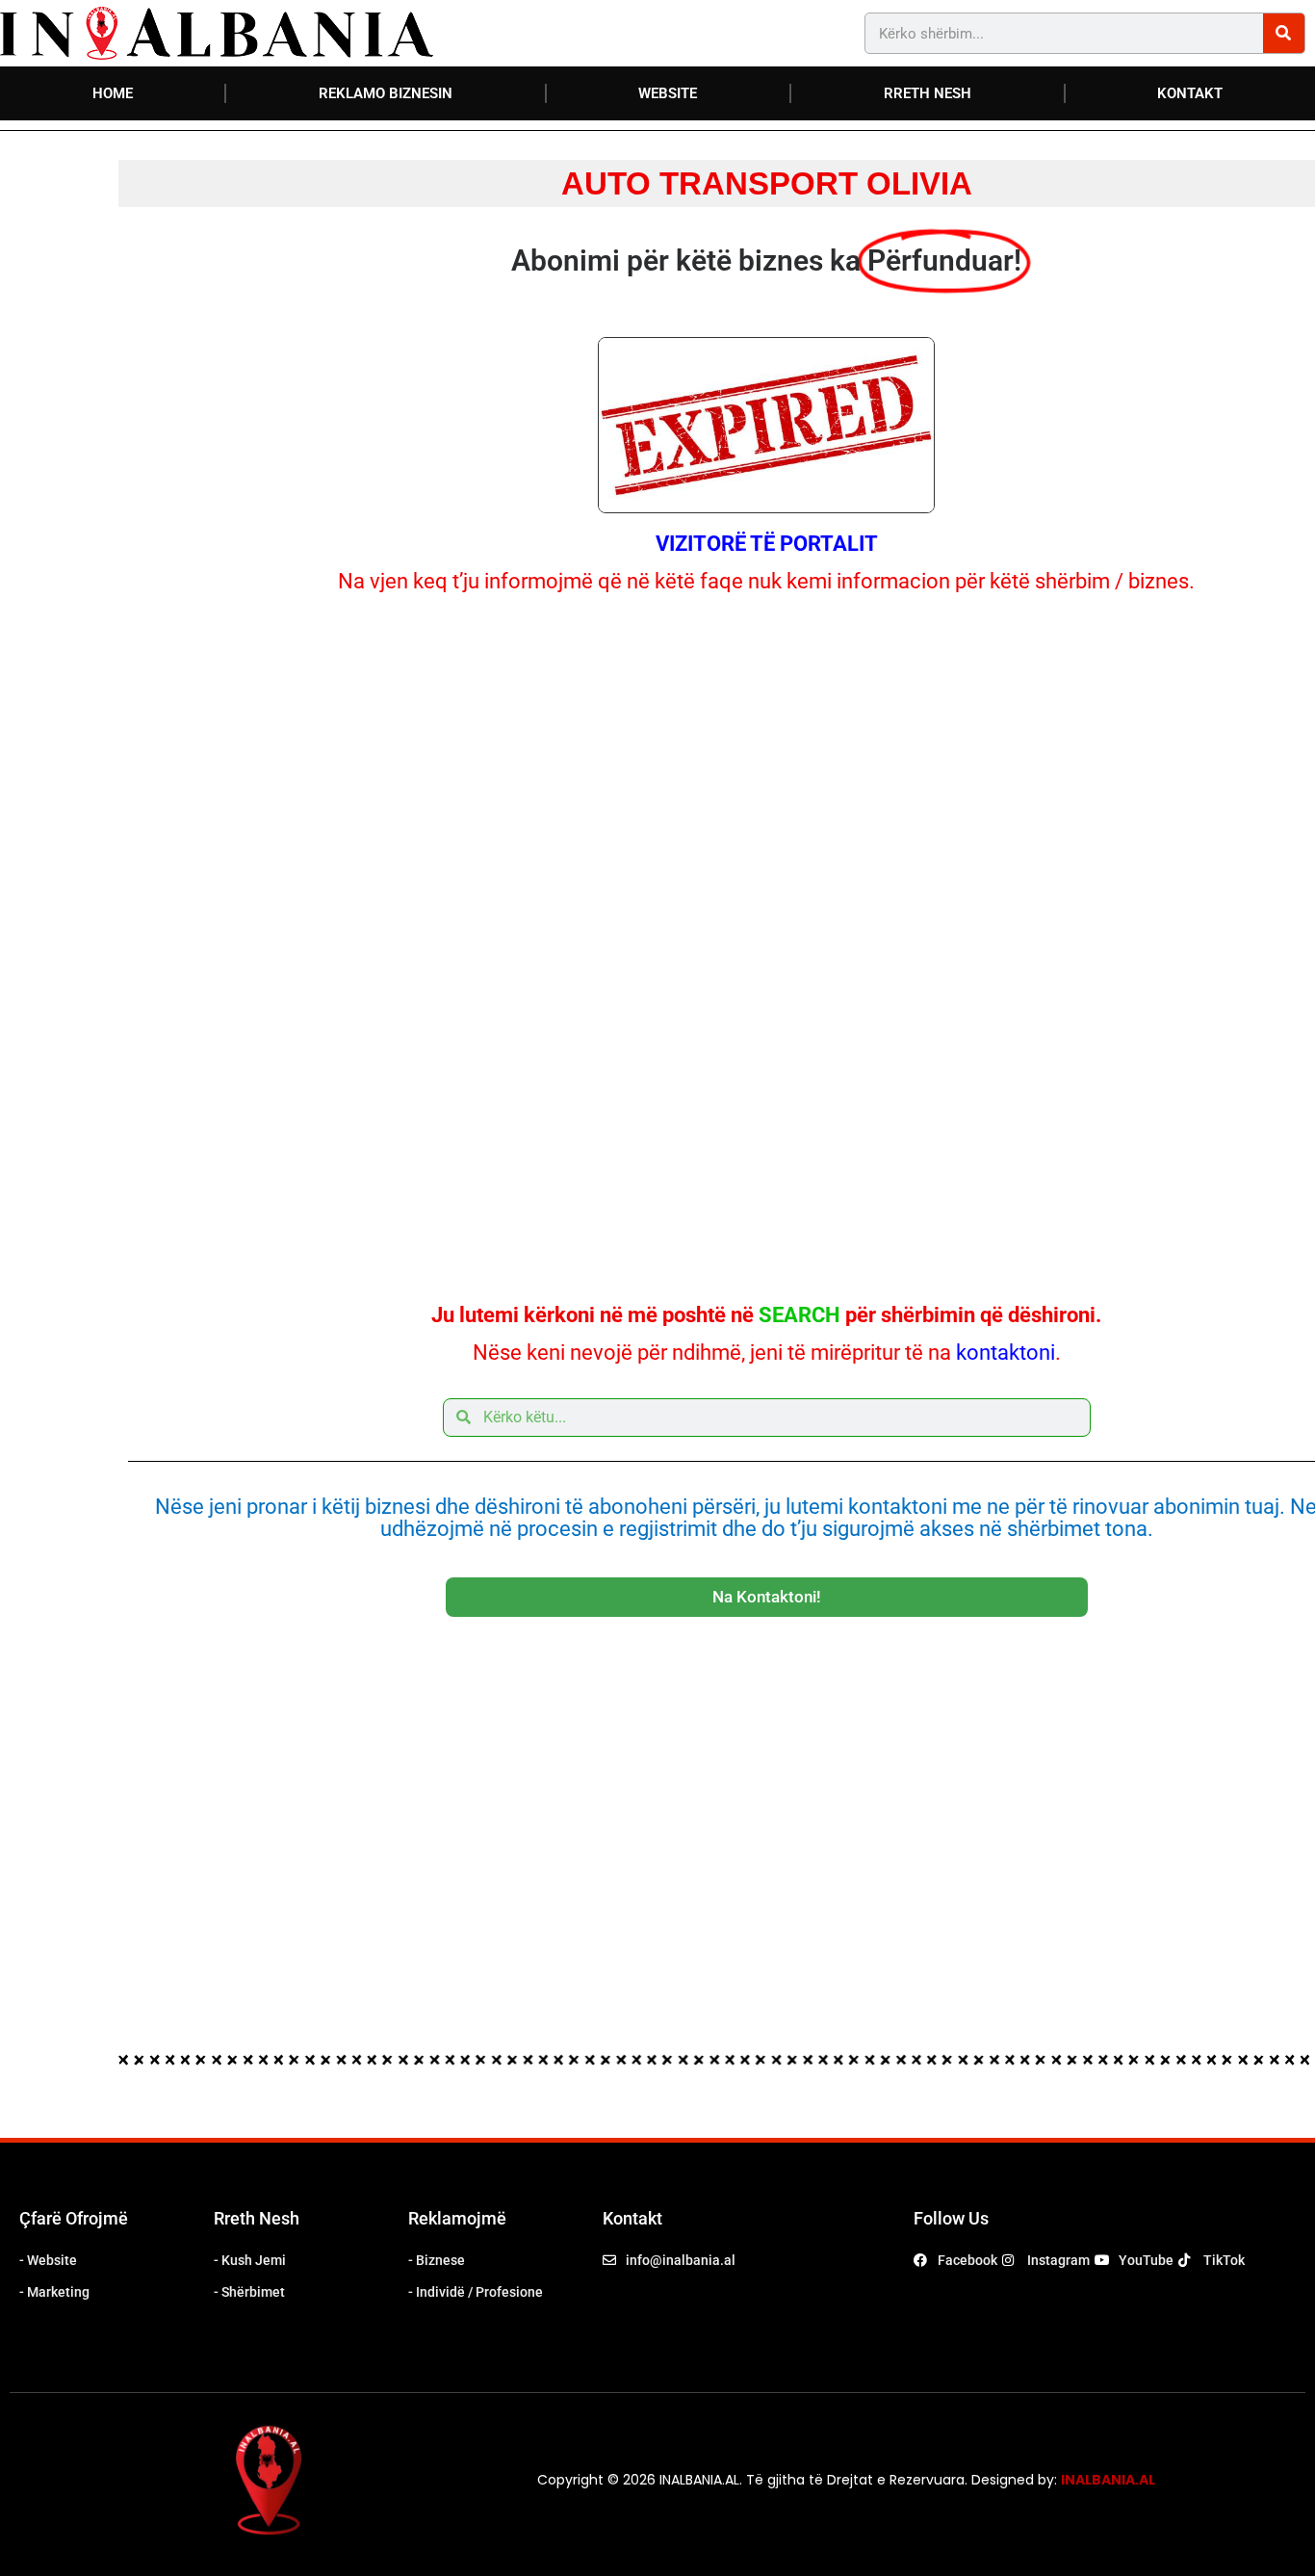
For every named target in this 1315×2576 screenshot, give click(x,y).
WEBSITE (668, 93)
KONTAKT (1190, 93)
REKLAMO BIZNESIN (386, 93)
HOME (113, 93)
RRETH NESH (928, 93)
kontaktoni (1006, 1353)
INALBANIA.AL (1108, 2480)
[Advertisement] (766, 946)
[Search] (1284, 33)
